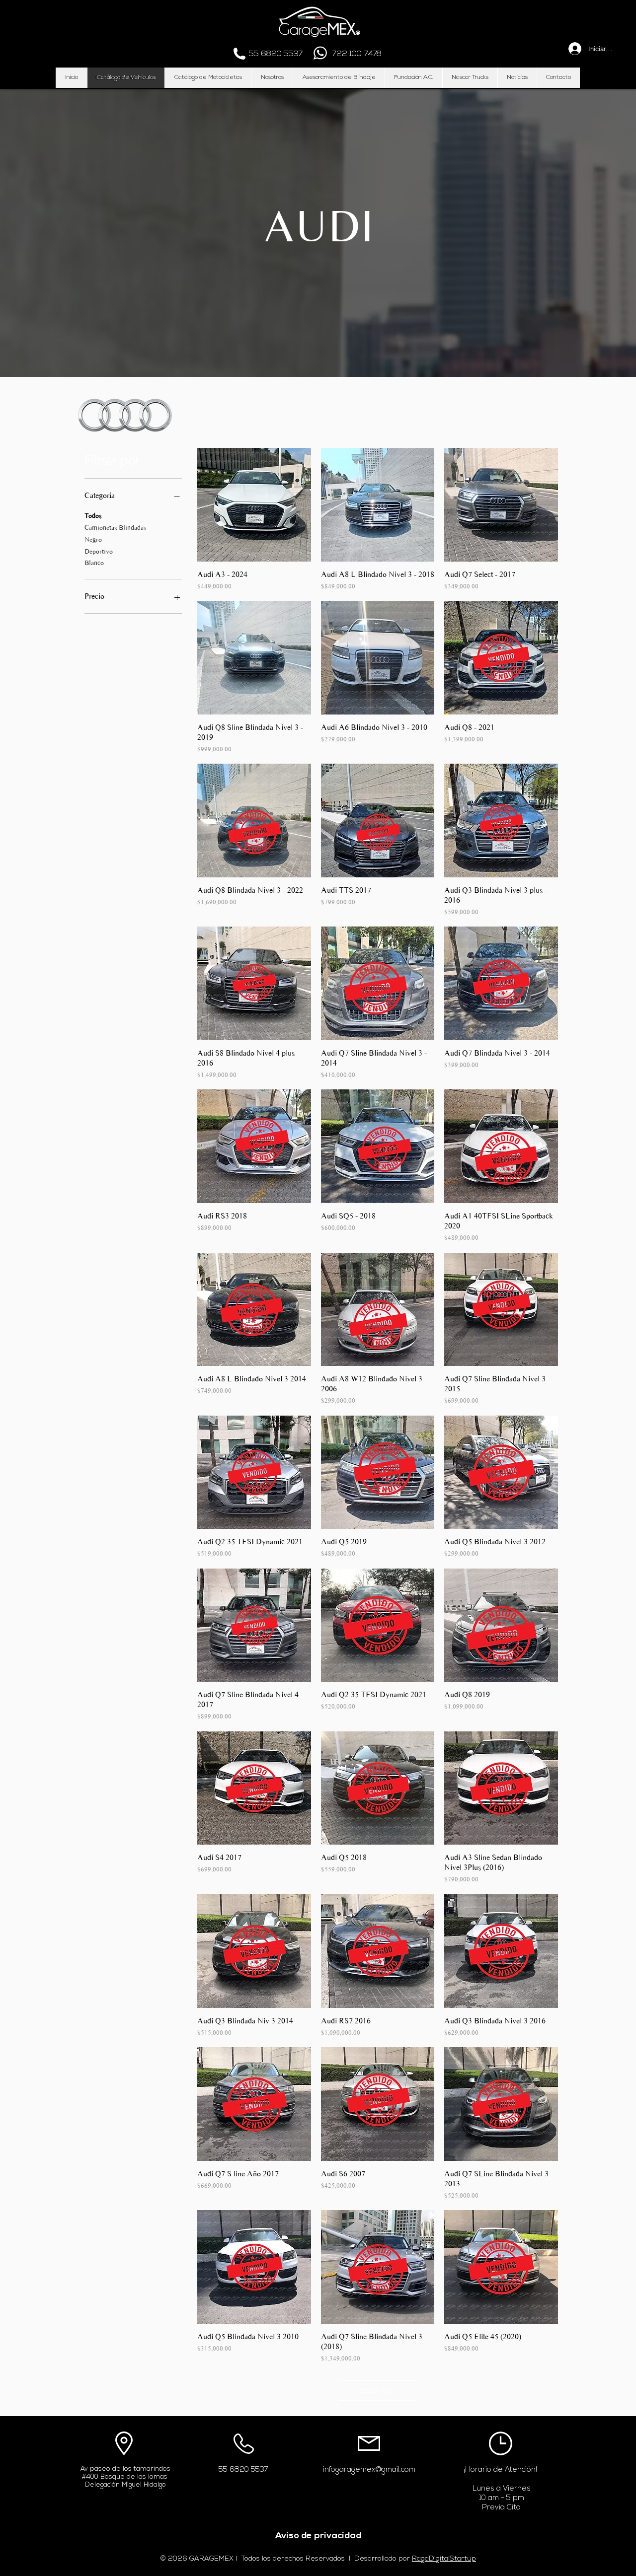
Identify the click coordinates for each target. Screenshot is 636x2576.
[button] (125, 78)
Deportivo (99, 551)
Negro (93, 539)
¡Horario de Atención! (500, 2470)
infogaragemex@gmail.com (369, 2470)
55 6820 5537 (243, 2470)
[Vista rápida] (254, 505)
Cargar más (378, 2390)
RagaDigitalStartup (444, 2559)
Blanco (94, 563)
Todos (93, 516)
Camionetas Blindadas (115, 528)
